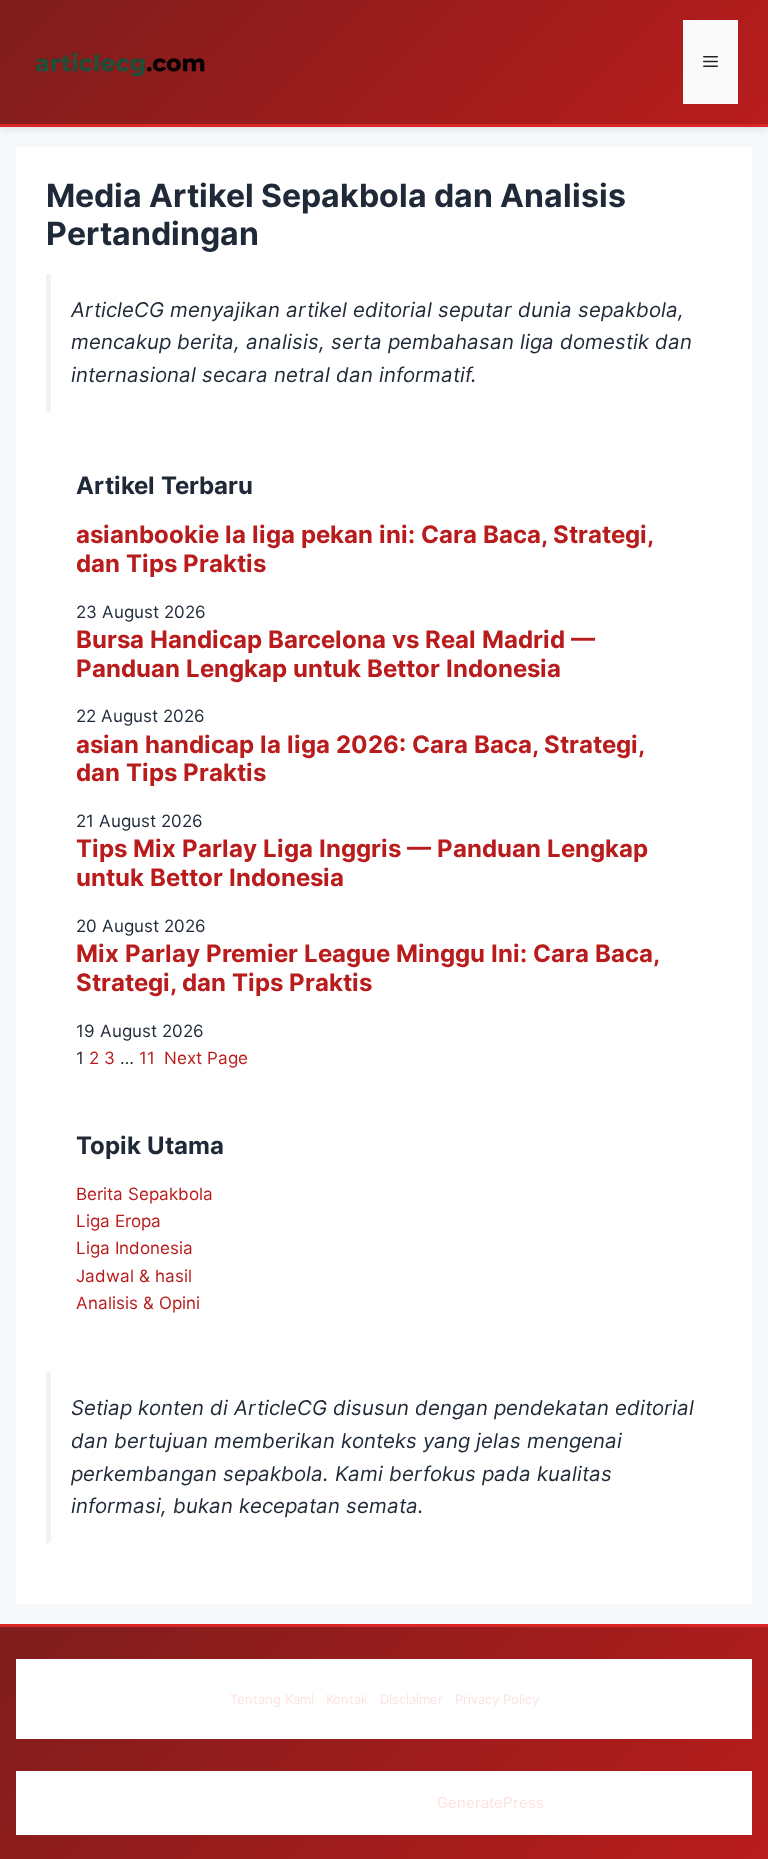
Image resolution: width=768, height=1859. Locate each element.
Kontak (347, 1699)
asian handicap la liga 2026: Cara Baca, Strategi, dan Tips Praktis (360, 759)
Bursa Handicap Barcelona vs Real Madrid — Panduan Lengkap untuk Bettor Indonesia (335, 654)
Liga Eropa (118, 1221)
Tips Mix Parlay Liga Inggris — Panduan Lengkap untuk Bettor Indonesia (362, 863)
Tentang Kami (272, 1699)
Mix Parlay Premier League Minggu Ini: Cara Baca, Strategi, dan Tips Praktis (367, 968)
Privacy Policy (497, 1699)
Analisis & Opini (138, 1303)
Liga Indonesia (134, 1248)
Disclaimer (411, 1699)
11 (147, 1058)
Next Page (206, 1058)
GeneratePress (490, 1802)
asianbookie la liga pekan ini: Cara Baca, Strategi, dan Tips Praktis (364, 549)
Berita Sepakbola (144, 1194)
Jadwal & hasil (134, 1276)
